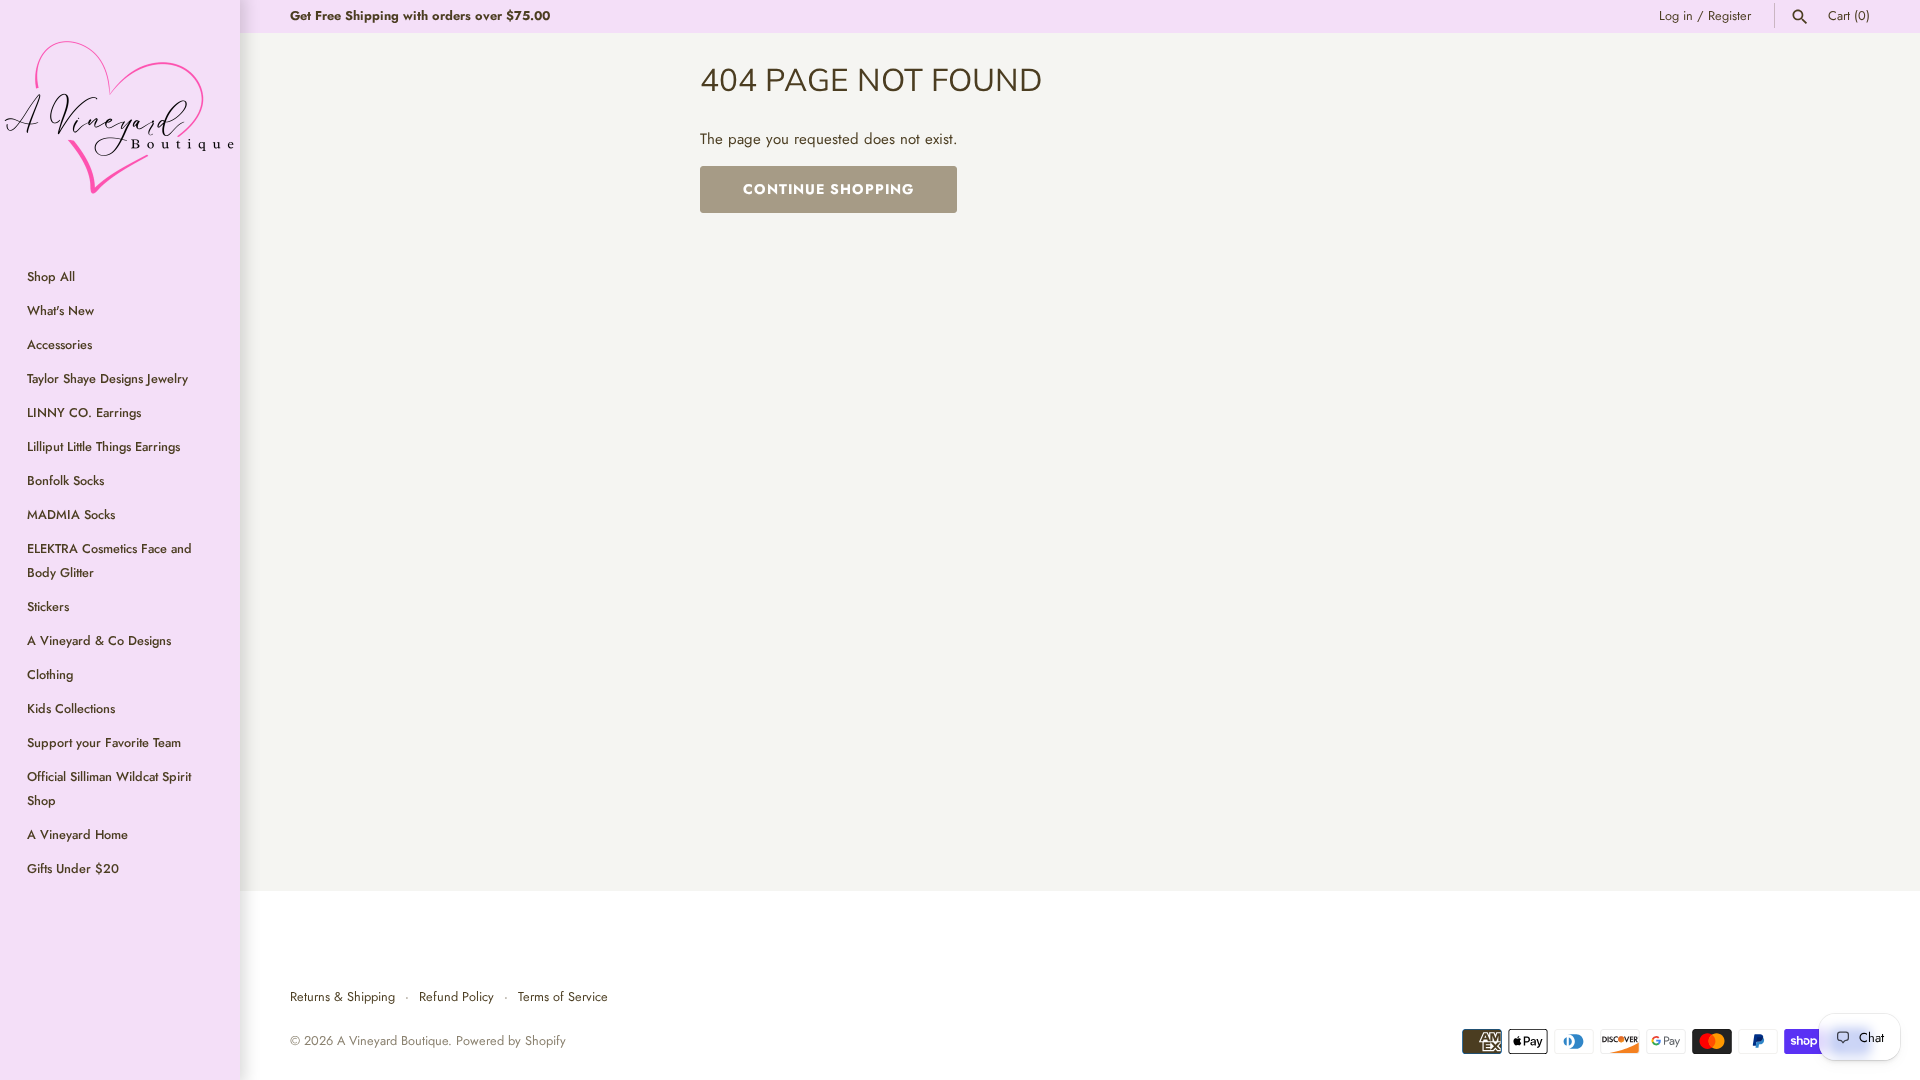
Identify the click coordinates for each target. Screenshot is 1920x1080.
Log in (1676, 15)
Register (1729, 15)
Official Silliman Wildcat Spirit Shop (109, 788)
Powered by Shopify (511, 1040)
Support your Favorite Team (104, 742)
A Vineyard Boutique (392, 1040)
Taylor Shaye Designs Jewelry (107, 378)
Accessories (59, 344)
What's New (60, 310)
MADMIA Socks (71, 514)
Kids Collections (71, 708)
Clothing (50, 674)
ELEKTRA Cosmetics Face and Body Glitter (109, 560)
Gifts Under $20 (73, 868)
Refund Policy (456, 996)
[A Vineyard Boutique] (120, 120)
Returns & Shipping (342, 996)
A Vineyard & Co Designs (99, 640)
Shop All (51, 276)
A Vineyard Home (77, 834)
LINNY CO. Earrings (84, 412)
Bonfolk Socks (65, 480)
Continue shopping (828, 189)
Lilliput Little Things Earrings (103, 446)
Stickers (48, 606)
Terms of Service (563, 996)
